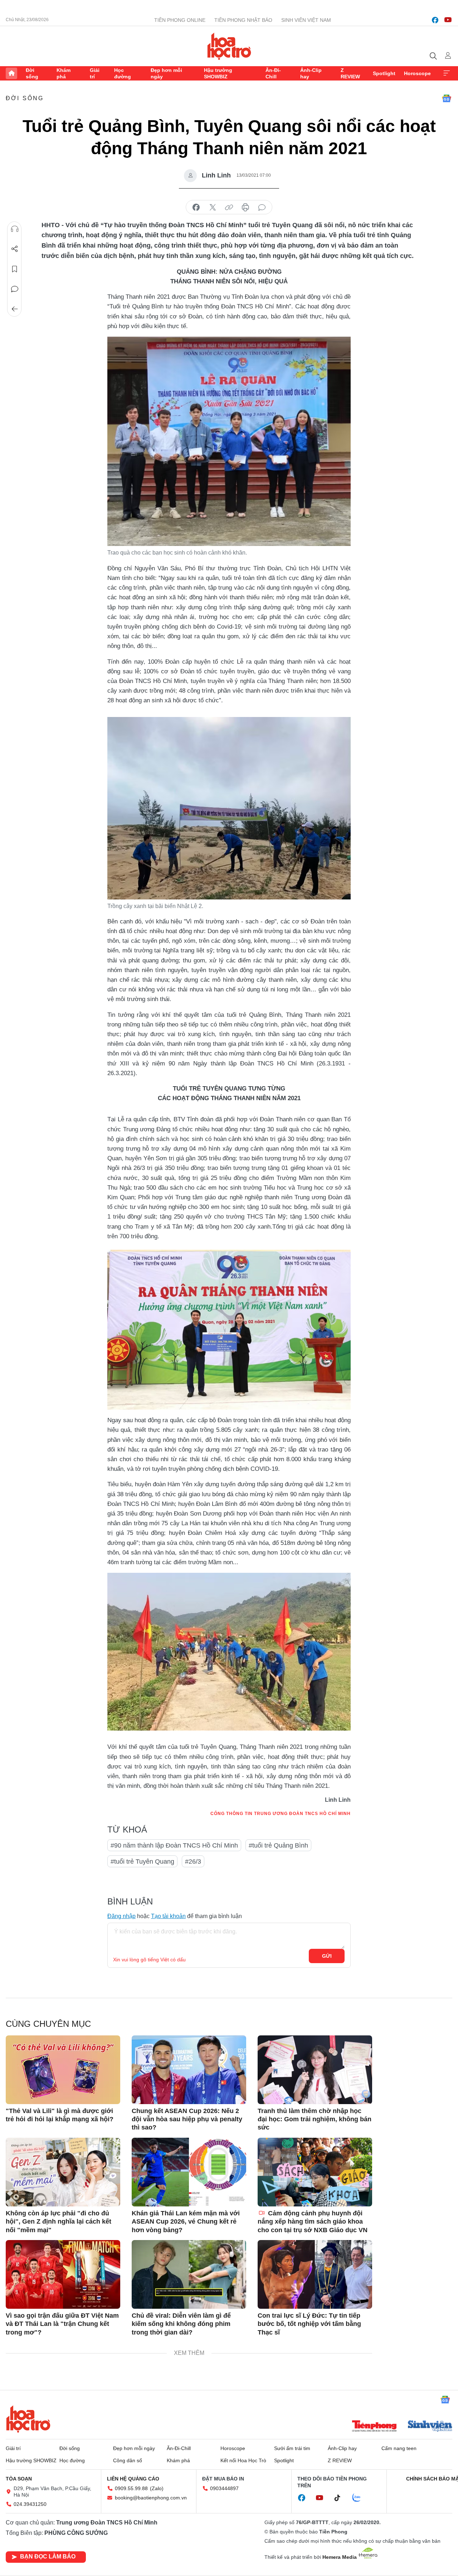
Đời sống (32, 73)
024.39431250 (30, 2504)
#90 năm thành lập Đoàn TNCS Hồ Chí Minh (174, 1845)
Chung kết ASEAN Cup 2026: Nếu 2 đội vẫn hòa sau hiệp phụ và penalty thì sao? (187, 2119)
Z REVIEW (350, 73)
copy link (229, 208)
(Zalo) (157, 2488)
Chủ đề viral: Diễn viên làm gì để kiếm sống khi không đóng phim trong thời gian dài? (181, 2324)
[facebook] (435, 20)
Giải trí (95, 73)
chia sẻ (196, 208)
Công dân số (128, 2460)
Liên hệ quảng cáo (133, 2479)
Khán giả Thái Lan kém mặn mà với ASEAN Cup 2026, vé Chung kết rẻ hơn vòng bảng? (186, 2222)
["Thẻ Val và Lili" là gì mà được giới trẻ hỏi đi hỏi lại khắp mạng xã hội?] (63, 2070)
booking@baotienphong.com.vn (151, 2498)
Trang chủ (11, 73)
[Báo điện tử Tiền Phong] (374, 2427)
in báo (245, 208)
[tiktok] (341, 2498)
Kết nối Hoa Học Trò (243, 2460)
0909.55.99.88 (131, 2488)
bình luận (262, 208)
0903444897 (224, 2488)
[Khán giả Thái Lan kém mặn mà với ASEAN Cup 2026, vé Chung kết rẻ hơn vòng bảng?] (189, 2172)
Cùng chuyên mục (48, 2024)
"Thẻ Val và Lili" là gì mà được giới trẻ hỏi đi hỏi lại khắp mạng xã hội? (60, 2115)
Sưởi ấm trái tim (292, 2448)
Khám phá (64, 73)
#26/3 (193, 1862)
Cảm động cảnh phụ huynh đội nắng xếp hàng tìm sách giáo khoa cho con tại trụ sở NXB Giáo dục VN (313, 2222)
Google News (447, 98)
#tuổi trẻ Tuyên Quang (142, 1862)
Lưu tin (15, 269)
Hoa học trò (28, 2419)
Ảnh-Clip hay (311, 73)
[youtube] (448, 20)
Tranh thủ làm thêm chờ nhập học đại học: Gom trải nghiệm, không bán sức (315, 2119)
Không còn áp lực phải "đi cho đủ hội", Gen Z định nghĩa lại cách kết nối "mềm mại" (59, 2222)
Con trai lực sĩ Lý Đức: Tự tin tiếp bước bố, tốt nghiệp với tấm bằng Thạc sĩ (309, 2324)
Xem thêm (447, 73)
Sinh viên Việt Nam (306, 20)
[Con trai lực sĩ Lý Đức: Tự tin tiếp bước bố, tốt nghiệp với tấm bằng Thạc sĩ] (315, 2274)
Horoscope (417, 73)
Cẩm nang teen (399, 2448)
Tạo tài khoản (168, 1916)
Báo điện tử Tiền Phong (229, 46)
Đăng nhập (121, 1916)
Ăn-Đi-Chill (273, 73)
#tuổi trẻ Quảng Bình (278, 1845)
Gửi (327, 1956)
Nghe (15, 229)
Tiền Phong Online (180, 20)
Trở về (15, 309)
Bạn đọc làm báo (48, 2557)
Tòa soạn (19, 2479)
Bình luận (15, 289)
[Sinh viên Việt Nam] (430, 2427)
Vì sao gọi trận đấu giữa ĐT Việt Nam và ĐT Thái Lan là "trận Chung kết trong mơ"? (62, 2324)
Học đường (123, 73)
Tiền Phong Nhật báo (243, 20)
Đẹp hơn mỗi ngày (166, 73)
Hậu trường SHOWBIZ (218, 73)
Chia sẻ (15, 249)
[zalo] (360, 2498)
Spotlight (384, 73)
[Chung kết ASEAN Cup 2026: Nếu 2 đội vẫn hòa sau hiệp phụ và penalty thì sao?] (189, 2070)
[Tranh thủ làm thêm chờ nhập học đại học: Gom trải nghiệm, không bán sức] (315, 2070)
